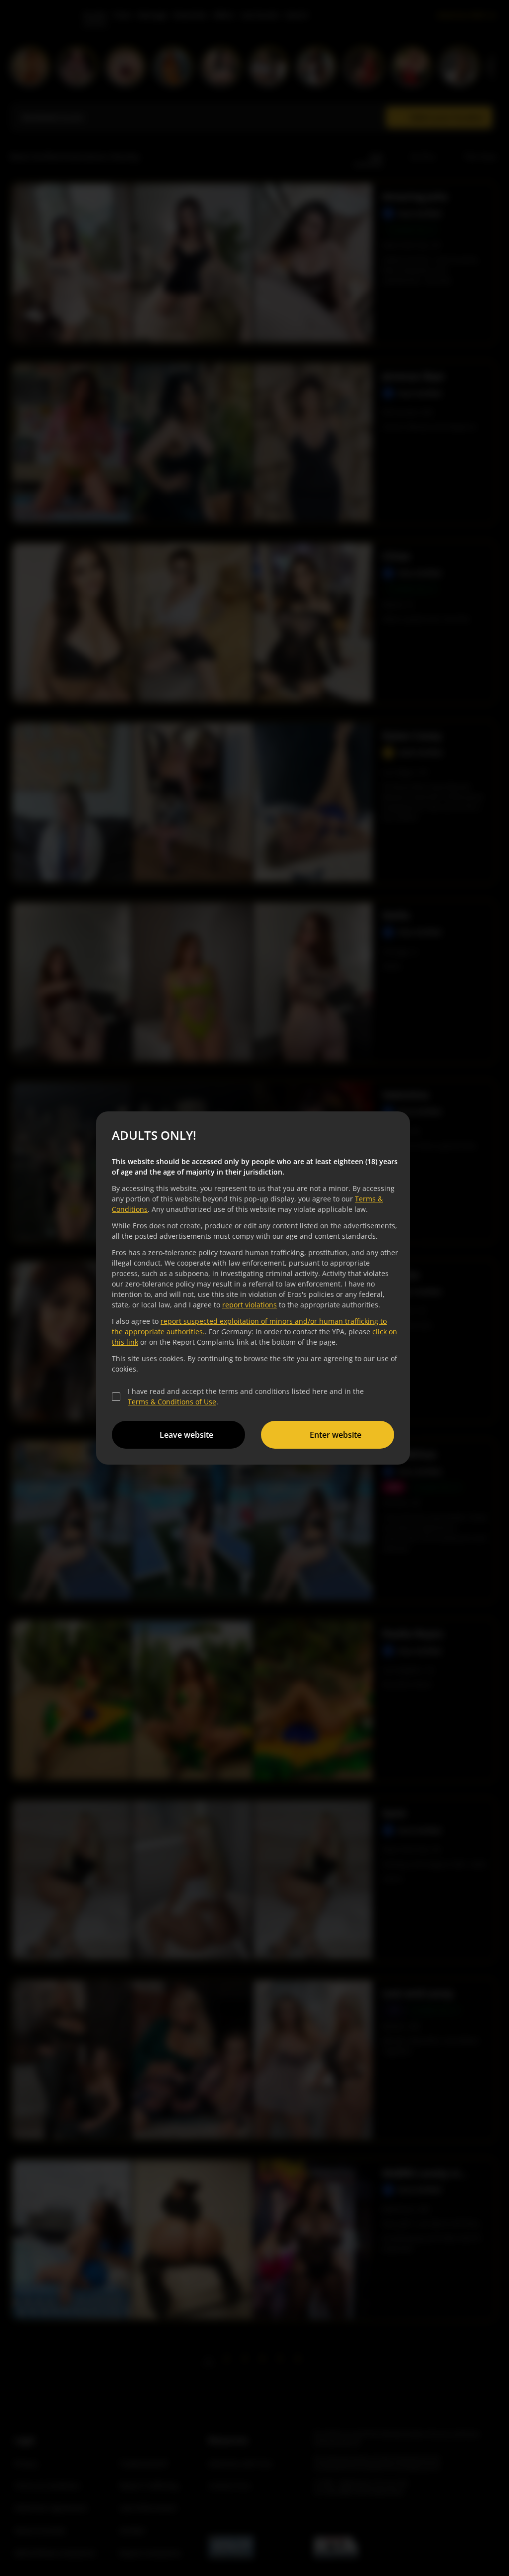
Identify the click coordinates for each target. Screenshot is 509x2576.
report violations (250, 1305)
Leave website (186, 1435)
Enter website (336, 1435)
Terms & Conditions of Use (172, 1402)
